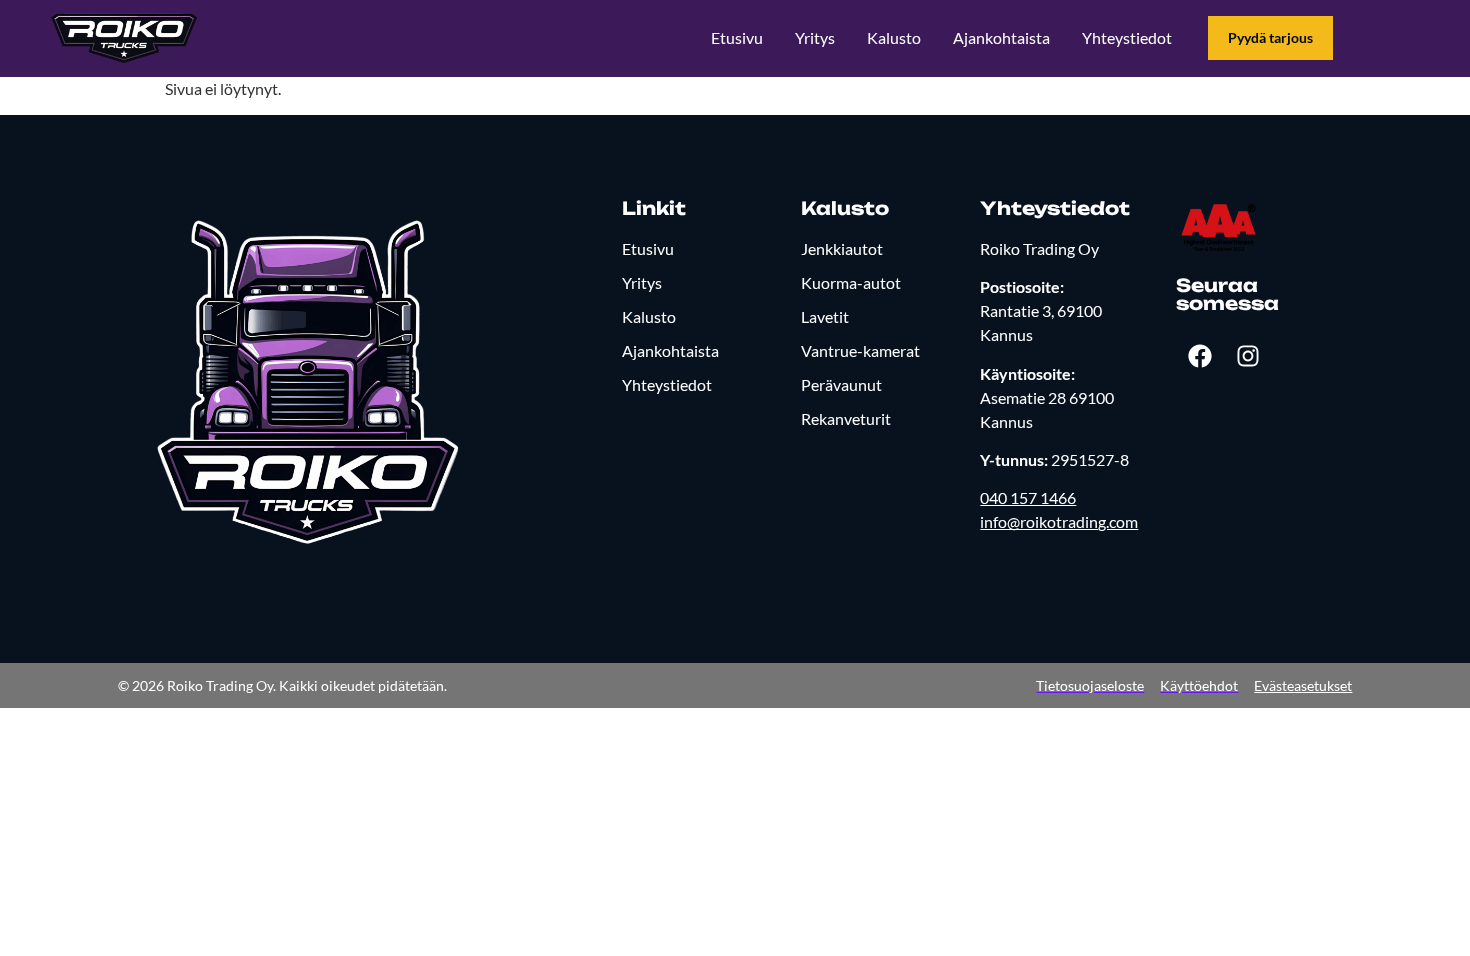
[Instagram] (1248, 356)
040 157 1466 (1028, 497)
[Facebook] (1200, 356)
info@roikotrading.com (1059, 521)
